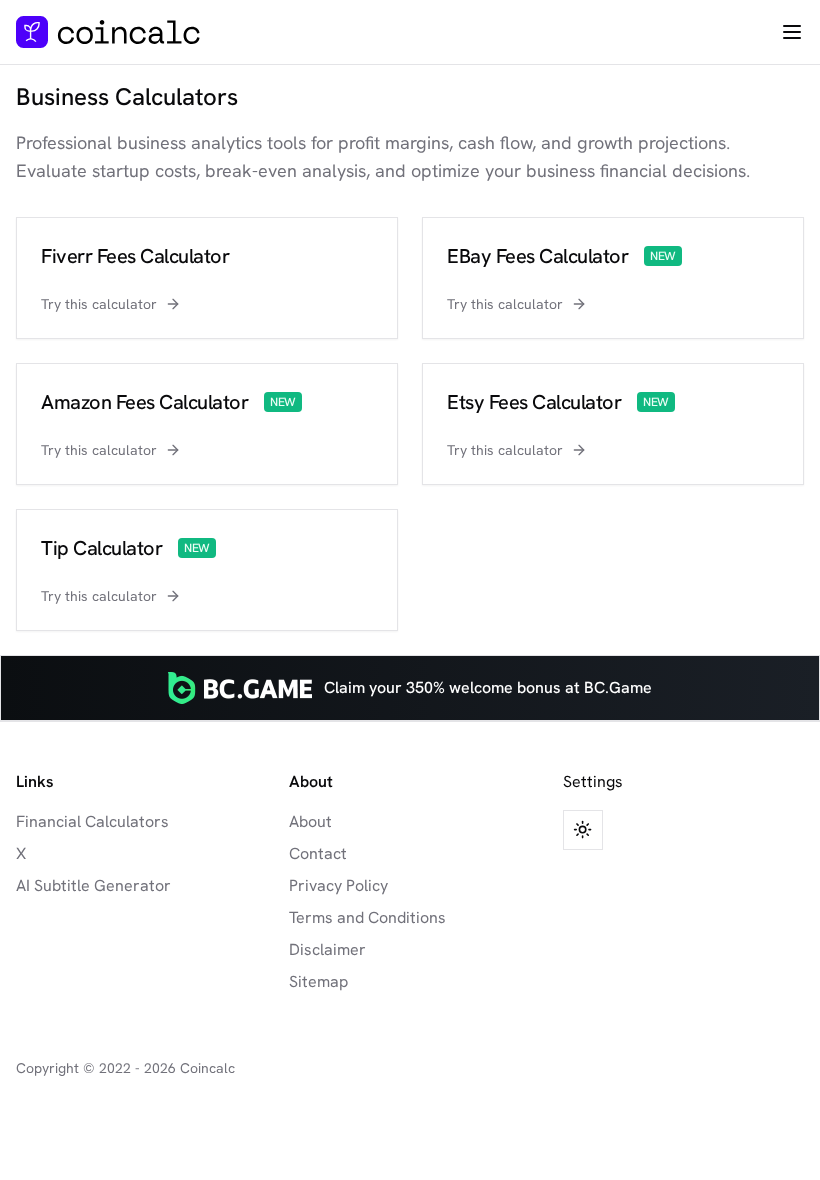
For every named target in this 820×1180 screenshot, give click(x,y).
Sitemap (318, 981)
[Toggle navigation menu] (792, 32)
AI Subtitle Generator (93, 885)
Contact (318, 853)
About (310, 821)
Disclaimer (327, 949)
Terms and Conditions (367, 917)
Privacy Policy (338, 885)
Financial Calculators (92, 821)
